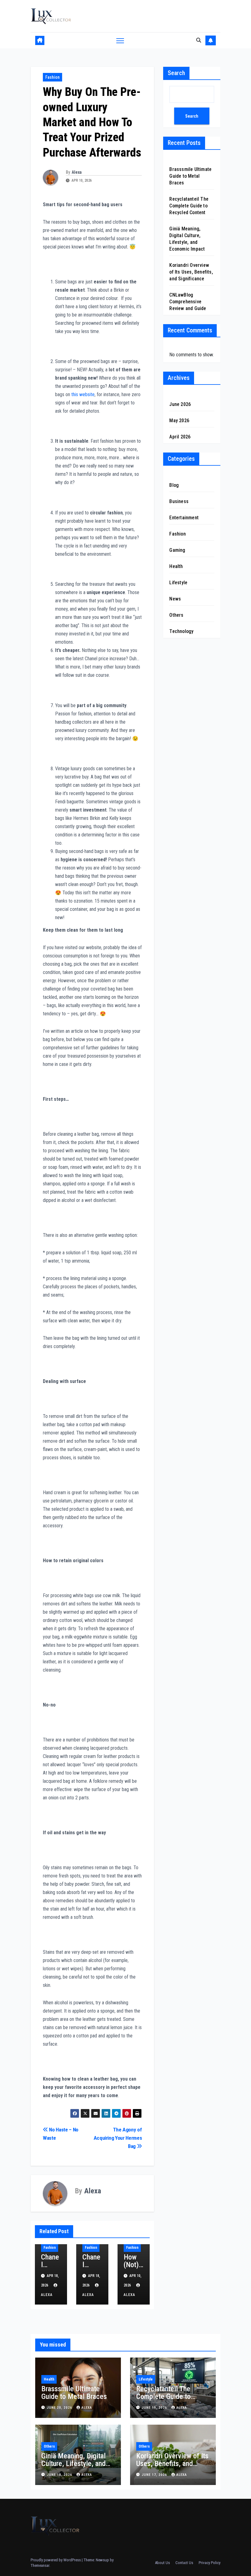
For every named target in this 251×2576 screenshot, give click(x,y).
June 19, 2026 (155, 2408)
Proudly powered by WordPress (56, 2560)
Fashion (52, 77)
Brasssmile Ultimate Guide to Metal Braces (190, 176)
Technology (181, 631)
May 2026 (179, 420)
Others (176, 615)
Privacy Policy (210, 2563)
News (175, 599)
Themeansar (40, 2565)
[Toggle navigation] (120, 41)
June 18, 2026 (60, 2475)
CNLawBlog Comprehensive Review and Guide (188, 302)
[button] (199, 40)
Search (176, 73)
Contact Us (184, 2563)
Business (179, 501)
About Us (162, 2563)
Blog (174, 485)
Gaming (177, 550)
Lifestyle (178, 583)
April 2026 (180, 437)
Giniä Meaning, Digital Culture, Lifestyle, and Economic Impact (73, 2464)
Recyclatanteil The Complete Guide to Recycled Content (189, 206)
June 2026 (180, 404)
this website (83, 394)
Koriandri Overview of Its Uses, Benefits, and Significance (191, 272)
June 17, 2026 (155, 2475)
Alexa (77, 172)
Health (176, 566)
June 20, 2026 (60, 2408)
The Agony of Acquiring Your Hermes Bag (118, 2138)
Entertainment (184, 518)
